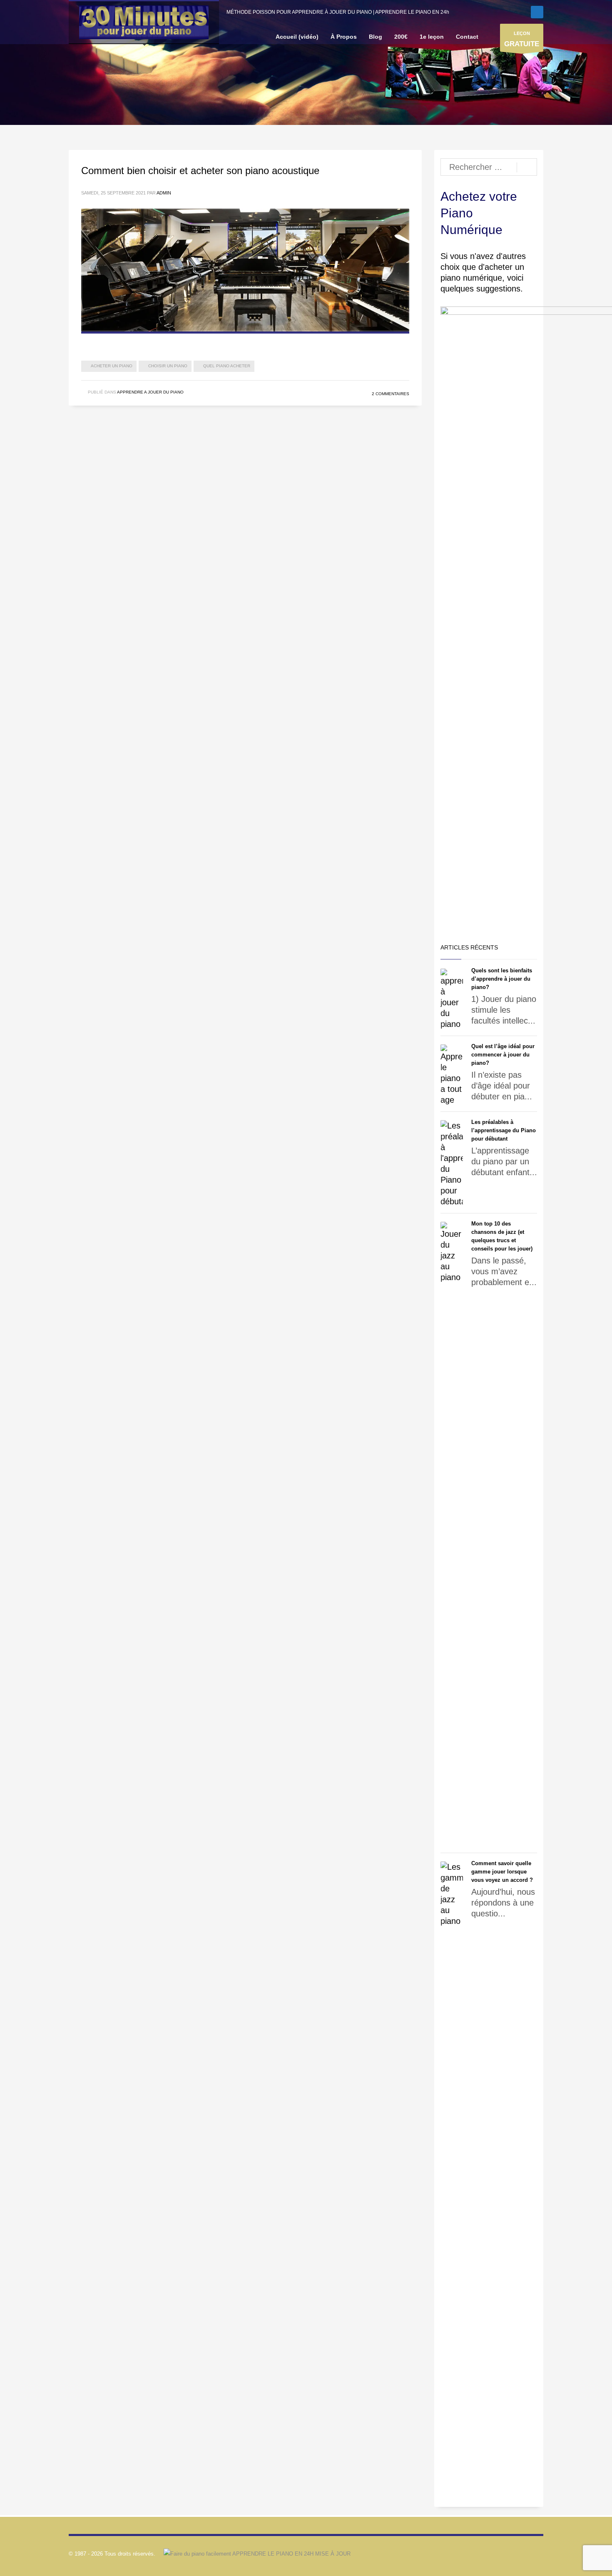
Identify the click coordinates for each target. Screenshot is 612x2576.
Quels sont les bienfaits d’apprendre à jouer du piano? (502, 979)
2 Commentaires (391, 394)
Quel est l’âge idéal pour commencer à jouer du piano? (503, 1055)
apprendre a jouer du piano (150, 392)
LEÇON (522, 39)
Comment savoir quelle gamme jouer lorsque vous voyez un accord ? (502, 1872)
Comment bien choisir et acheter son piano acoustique (200, 171)
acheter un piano (112, 366)
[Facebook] (537, 12)
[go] (527, 167)
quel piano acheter (227, 366)
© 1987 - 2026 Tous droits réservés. (112, 2554)
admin (164, 193)
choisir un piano (168, 366)
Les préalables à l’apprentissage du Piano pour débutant (504, 1130)
